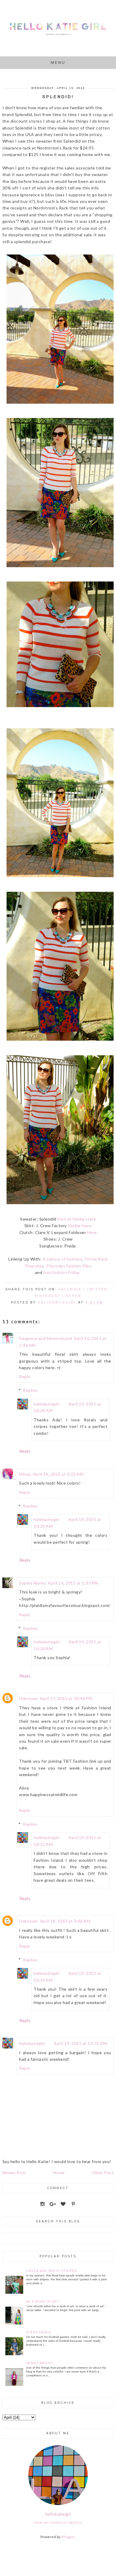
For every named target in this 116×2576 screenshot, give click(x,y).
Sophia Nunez (33, 1583)
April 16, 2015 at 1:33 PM (73, 1583)
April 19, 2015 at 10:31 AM (80, 2043)
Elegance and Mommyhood (46, 1338)
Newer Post (14, 2172)
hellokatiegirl (47, 1404)
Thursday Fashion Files (69, 1266)
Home (59, 2172)
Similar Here (80, 1225)
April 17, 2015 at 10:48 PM (66, 1698)
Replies (30, 1390)
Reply (25, 1376)
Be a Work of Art (43, 2302)
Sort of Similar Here (77, 1219)
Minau (25, 1474)
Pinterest (48, 1296)
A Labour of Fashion (62, 1259)
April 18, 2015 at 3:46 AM (65, 1921)
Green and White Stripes (51, 2271)
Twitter (97, 1289)
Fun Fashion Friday (62, 1272)
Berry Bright (40, 2363)
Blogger (68, 2537)
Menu (58, 63)
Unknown (29, 1698)
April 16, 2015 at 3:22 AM (58, 1474)
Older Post (103, 2172)
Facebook (70, 1289)
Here (92, 1232)
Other (74, 1296)
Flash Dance (39, 2332)
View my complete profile (58, 2523)
